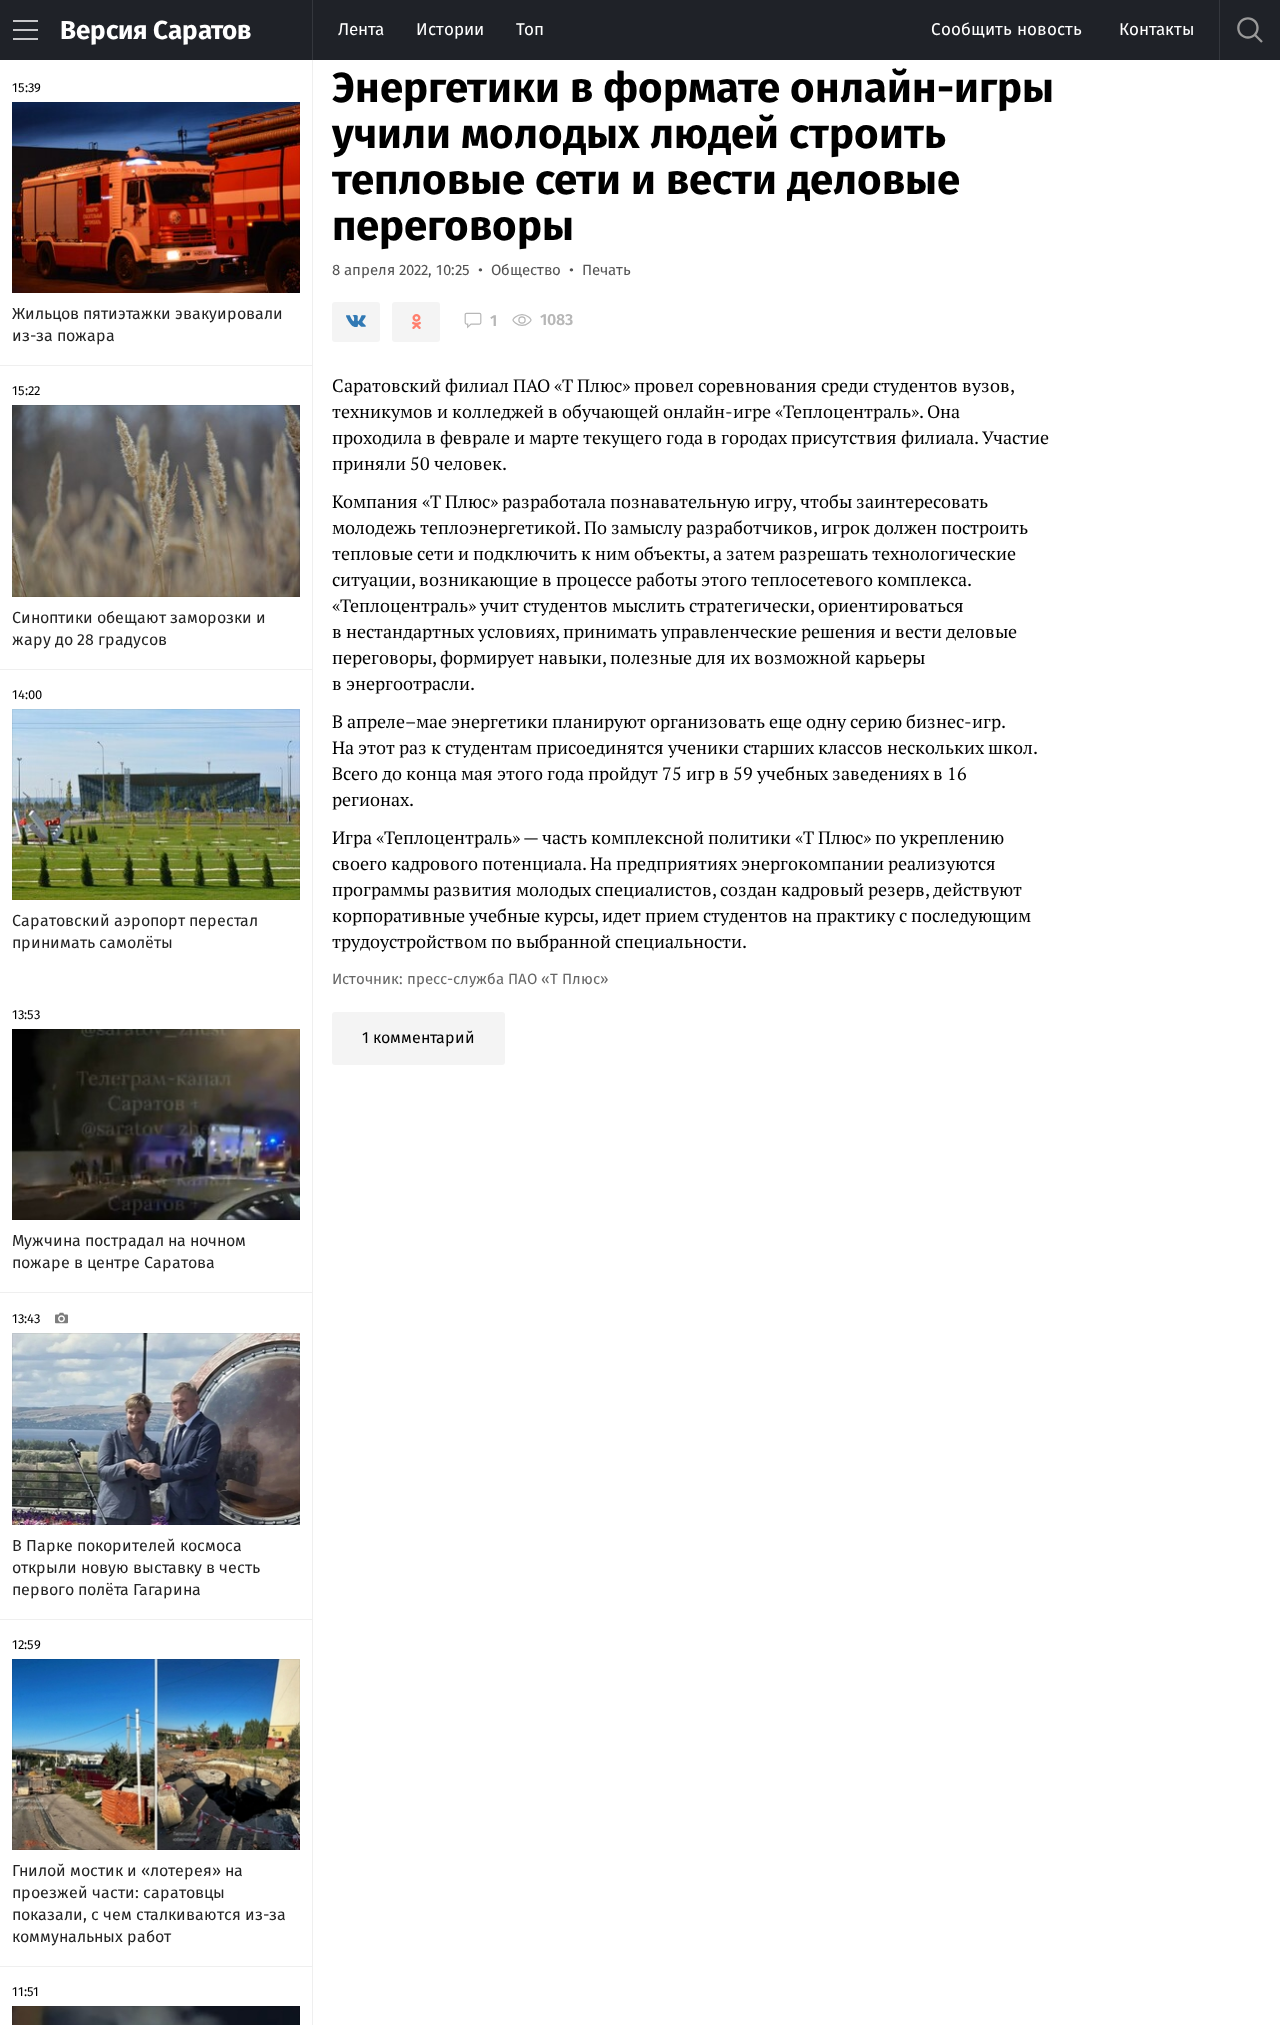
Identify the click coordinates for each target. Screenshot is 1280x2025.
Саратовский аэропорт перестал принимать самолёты (135, 931)
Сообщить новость (1006, 29)
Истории (450, 29)
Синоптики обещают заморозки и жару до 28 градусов (139, 628)
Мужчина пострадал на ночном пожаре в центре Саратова (129, 1251)
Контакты (1156, 29)
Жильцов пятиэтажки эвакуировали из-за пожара (147, 324)
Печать (606, 270)
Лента (361, 29)
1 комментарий (418, 1037)
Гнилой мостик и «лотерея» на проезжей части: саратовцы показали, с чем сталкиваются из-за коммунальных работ (149, 1903)
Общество (526, 270)
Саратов (155, 30)
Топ (530, 29)
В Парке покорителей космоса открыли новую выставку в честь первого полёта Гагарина (136, 1567)
